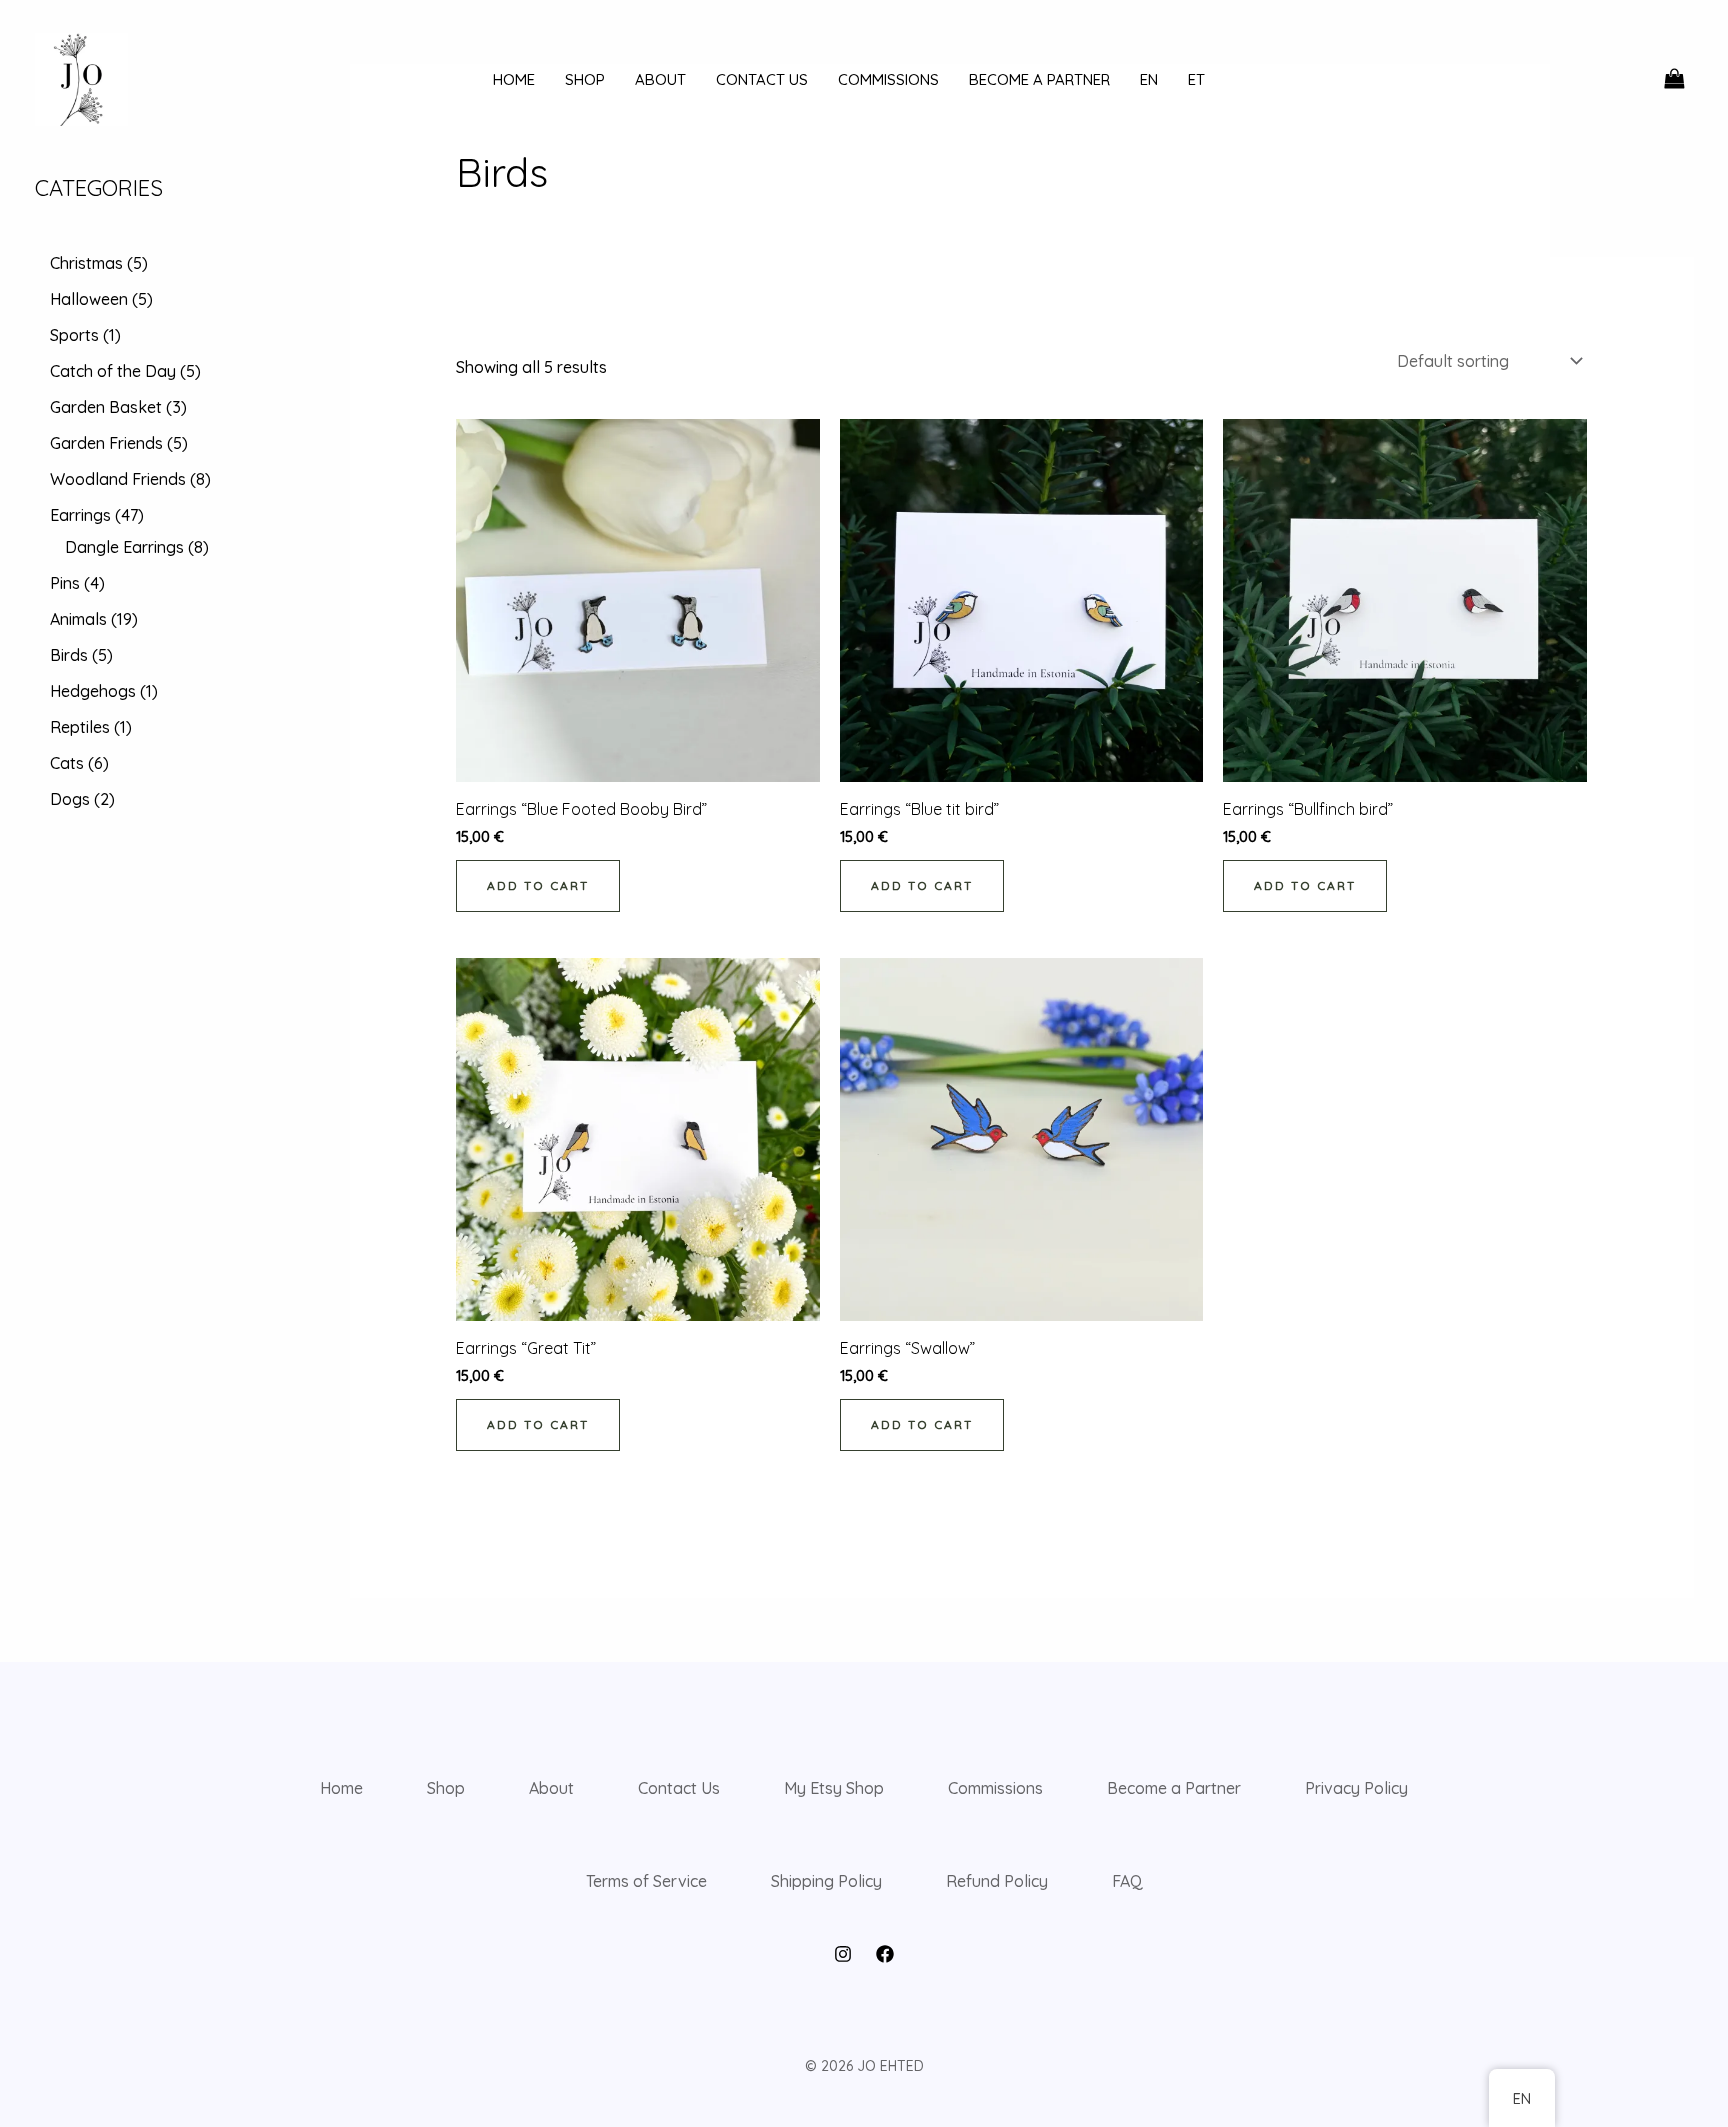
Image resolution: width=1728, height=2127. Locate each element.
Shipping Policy (826, 1881)
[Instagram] (843, 1954)
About (551, 1788)
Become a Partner (1174, 1788)
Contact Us (679, 1788)
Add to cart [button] (538, 885)
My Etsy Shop (834, 1788)
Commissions (995, 1788)
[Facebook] (885, 1954)
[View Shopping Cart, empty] (1674, 79)
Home (341, 1788)
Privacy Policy (1356, 1788)
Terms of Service (646, 1881)
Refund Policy (997, 1881)
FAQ (1127, 1881)
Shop (446, 1788)
